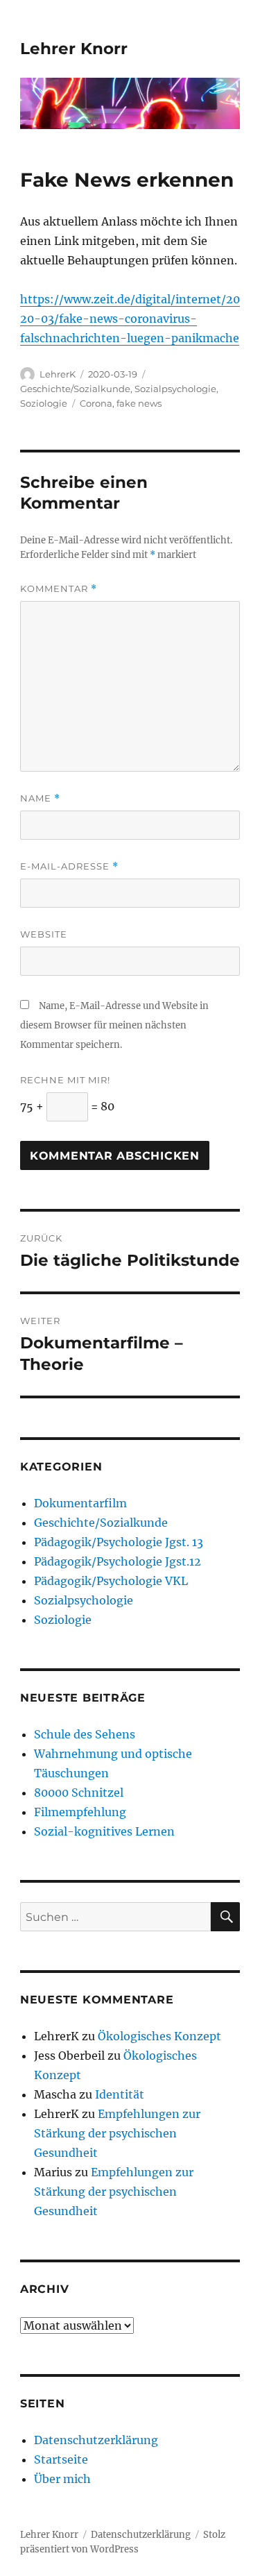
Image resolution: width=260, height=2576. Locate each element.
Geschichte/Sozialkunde (75, 389)
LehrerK (58, 374)
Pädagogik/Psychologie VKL (111, 1581)
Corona (96, 403)
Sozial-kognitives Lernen (104, 1831)
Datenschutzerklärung (96, 2440)
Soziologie (44, 403)
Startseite (61, 2459)
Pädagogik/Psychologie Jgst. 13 (119, 1542)
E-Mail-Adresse (69, 866)
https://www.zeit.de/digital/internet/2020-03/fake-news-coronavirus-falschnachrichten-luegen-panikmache (130, 319)
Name (40, 798)
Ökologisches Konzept (159, 2036)
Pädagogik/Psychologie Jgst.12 (118, 1561)
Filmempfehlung (80, 1812)
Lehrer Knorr (74, 49)
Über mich (62, 2479)
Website (44, 934)
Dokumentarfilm (80, 1503)
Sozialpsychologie (175, 389)
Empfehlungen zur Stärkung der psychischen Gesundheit (117, 2133)
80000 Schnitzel (79, 1793)
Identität (120, 2094)
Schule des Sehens (85, 1734)
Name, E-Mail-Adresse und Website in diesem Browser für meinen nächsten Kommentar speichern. (114, 1025)
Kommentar (59, 589)
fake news (139, 403)
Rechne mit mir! (65, 1080)
